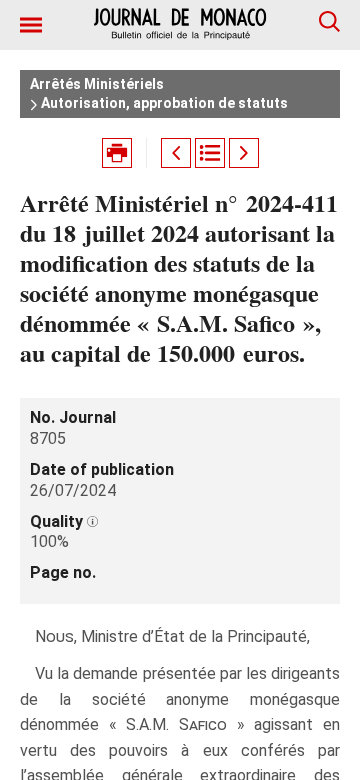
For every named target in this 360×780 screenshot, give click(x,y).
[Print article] (117, 153)
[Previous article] (176, 153)
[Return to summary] (210, 153)
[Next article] (244, 153)
